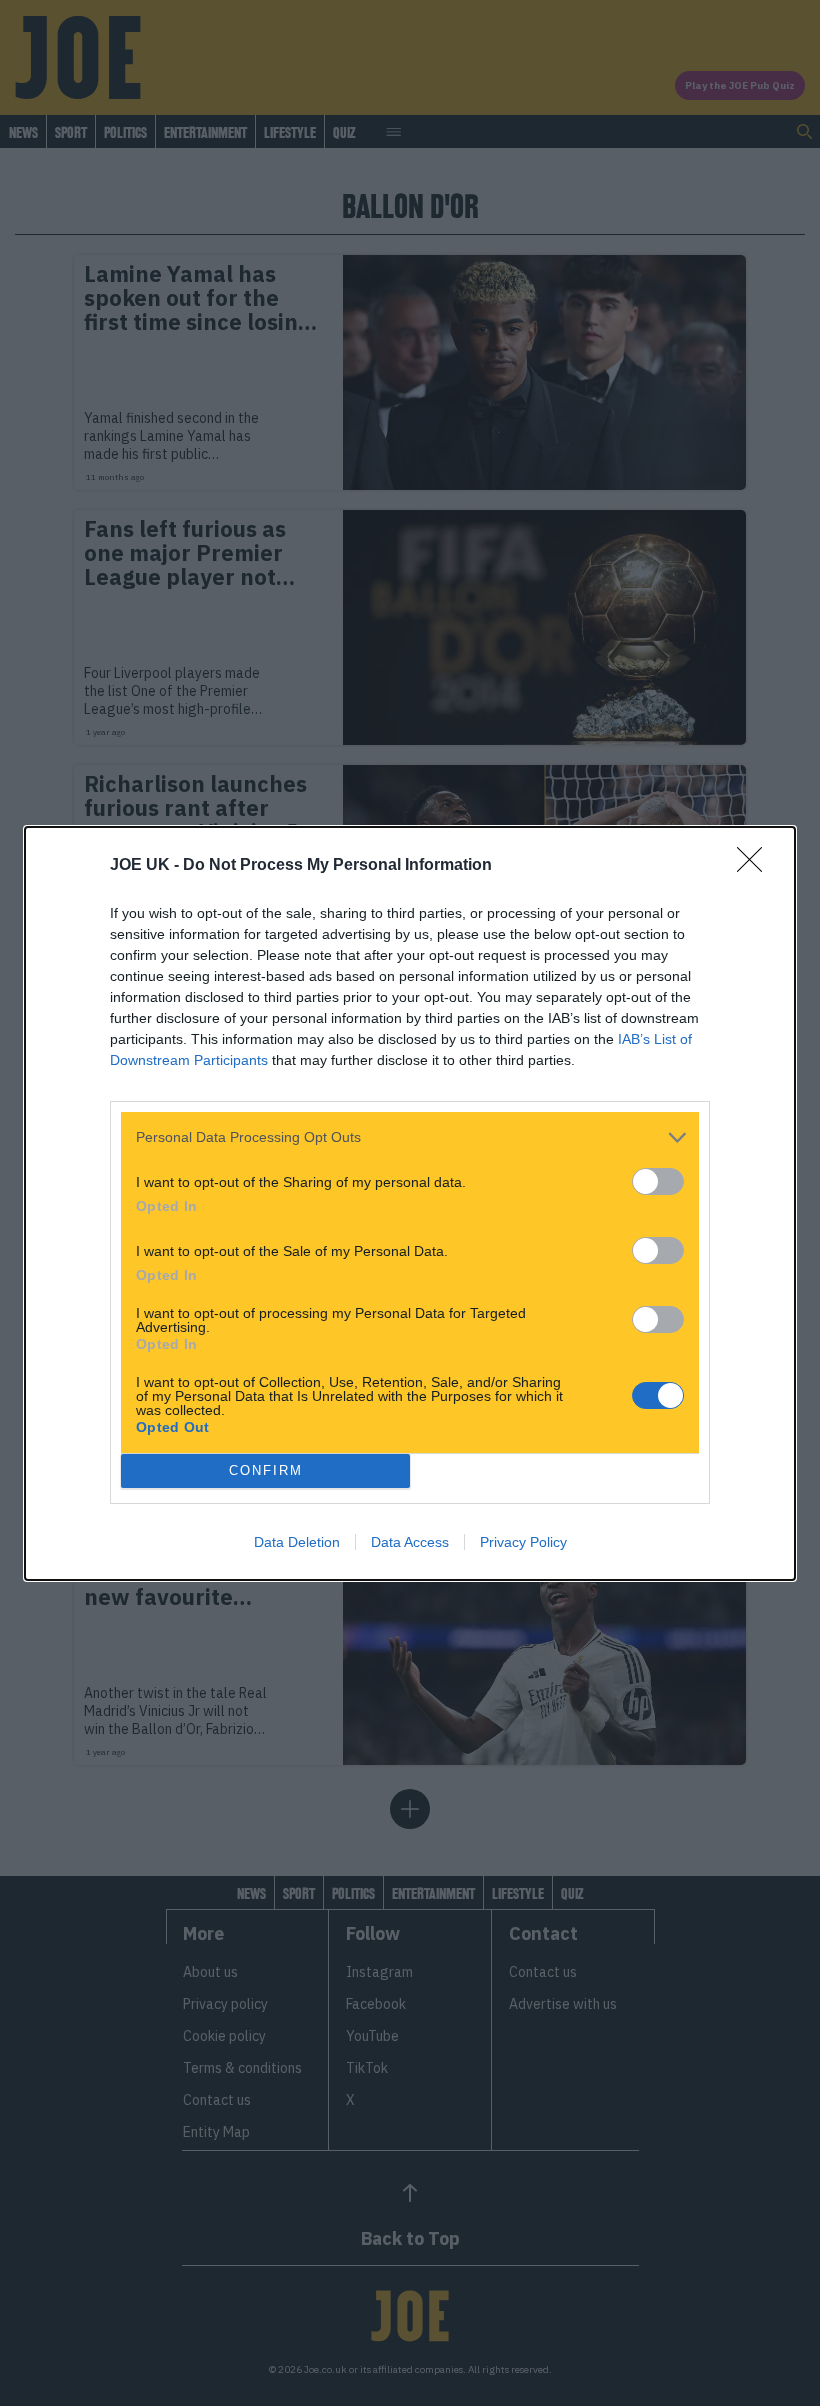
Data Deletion (297, 1542)
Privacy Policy (523, 1542)
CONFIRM (266, 1470)
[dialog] (410, 1203)
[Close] (756, 866)
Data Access (410, 1542)
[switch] (658, 1181)
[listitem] (410, 1137)
